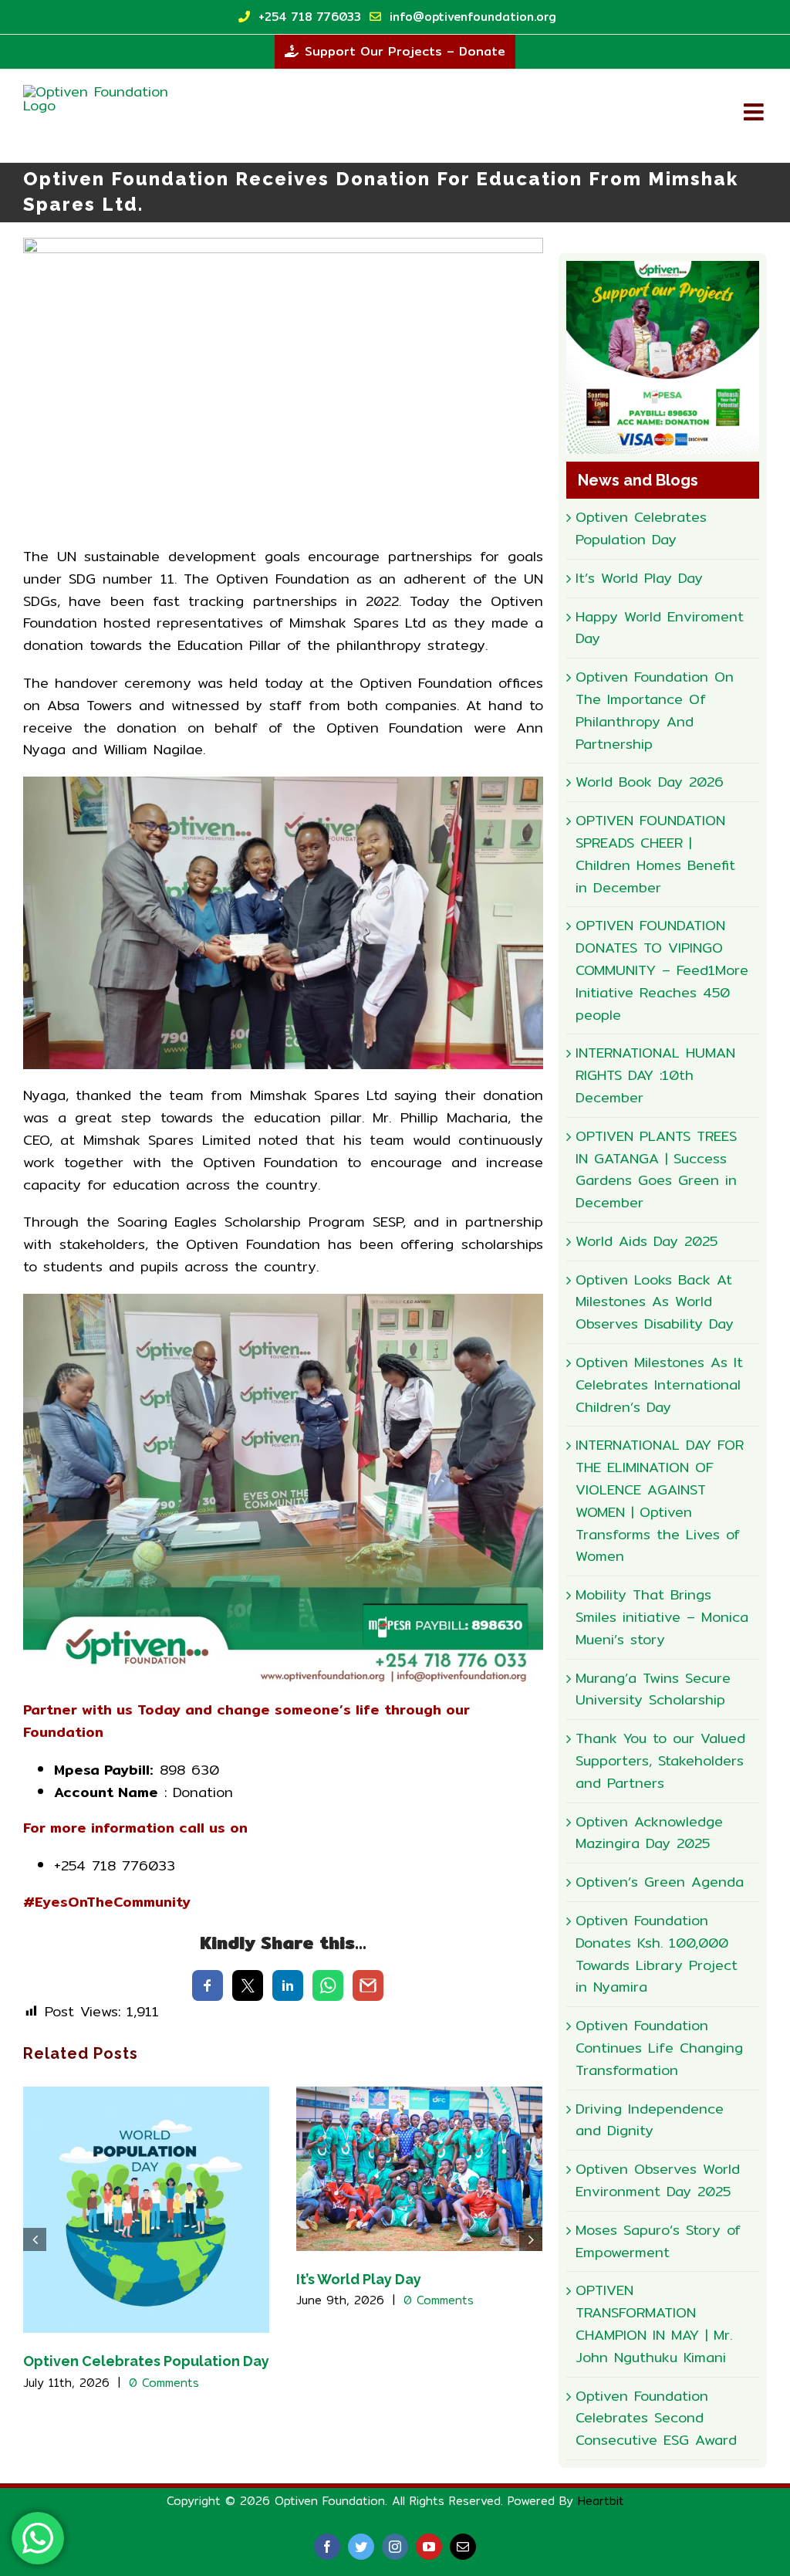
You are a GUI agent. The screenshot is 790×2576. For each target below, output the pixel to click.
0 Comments (164, 2383)
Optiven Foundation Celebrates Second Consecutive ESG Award (656, 2418)
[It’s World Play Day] (419, 2167)
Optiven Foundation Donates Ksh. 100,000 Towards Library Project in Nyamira (657, 1953)
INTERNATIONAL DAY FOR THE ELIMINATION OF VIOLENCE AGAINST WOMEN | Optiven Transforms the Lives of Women (660, 1500)
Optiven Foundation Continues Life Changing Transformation (659, 2048)
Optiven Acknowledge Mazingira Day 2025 (649, 1833)
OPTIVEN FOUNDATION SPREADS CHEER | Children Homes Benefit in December (655, 853)
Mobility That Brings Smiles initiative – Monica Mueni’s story (662, 1617)
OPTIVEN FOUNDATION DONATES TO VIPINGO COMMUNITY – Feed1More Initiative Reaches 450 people (662, 970)
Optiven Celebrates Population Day (146, 2361)
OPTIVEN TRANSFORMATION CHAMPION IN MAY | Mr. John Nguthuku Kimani (654, 2323)
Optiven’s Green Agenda (660, 1882)
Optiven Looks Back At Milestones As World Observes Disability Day (655, 1302)
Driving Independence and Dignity (650, 2120)
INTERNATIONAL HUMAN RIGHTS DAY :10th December (655, 1075)
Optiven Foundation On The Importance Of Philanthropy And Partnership (655, 710)
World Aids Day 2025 (647, 1241)
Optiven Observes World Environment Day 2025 (658, 2180)
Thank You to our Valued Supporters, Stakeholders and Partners (660, 1760)
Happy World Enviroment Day (660, 628)
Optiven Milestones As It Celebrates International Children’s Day (659, 1384)
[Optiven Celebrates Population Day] (146, 2209)
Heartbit (601, 2501)
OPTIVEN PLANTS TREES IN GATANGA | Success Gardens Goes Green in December (656, 1169)
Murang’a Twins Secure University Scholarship (653, 1689)
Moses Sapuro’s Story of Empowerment (658, 2241)
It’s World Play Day (359, 2279)
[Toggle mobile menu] (755, 112)
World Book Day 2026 (650, 782)
